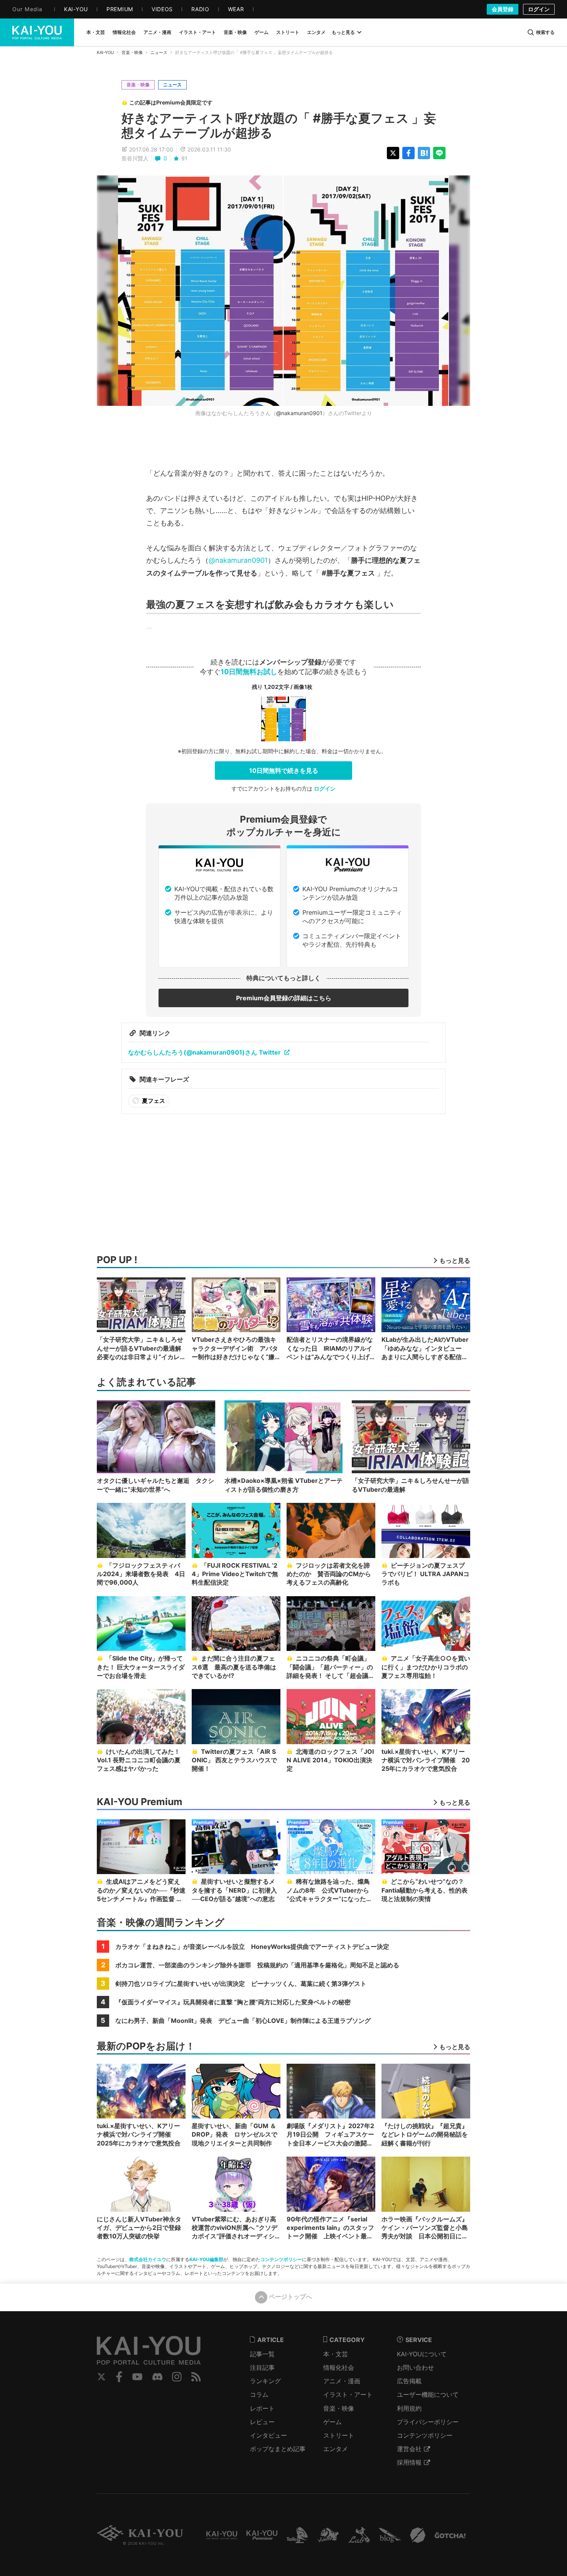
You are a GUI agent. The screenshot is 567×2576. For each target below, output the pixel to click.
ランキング (265, 2381)
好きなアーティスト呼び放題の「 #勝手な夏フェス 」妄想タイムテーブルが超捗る (279, 125)
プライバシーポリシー (428, 2422)
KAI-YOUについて (422, 2354)
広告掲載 (409, 2381)
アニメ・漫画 (342, 2381)
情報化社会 (339, 2367)
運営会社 (409, 2449)
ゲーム (332, 2422)
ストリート (339, 2435)
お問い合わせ (415, 2367)
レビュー (262, 2422)
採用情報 (409, 2462)
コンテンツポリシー (281, 2259)
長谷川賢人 (135, 158)
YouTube (137, 2377)
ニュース (159, 52)
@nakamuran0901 (299, 413)
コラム (259, 2394)
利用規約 (409, 2408)
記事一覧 (262, 2354)
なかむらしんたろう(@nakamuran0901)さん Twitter (204, 1052)
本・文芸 (336, 2354)
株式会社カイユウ (148, 2259)
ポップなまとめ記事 (278, 2449)
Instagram (177, 2377)
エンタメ (336, 2449)
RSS (196, 2377)
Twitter (101, 2377)
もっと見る (343, 32)
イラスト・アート (348, 2394)
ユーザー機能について (428, 2394)
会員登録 (503, 9)
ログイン (539, 9)
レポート (262, 2408)
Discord (157, 2377)
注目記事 (262, 2367)
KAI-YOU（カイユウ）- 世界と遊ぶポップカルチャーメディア (37, 32)
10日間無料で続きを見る (284, 771)
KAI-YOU (105, 52)
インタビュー (268, 2435)
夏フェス (153, 1101)
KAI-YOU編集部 (206, 2259)
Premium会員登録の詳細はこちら (284, 998)
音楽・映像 (132, 52)
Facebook (119, 2377)
